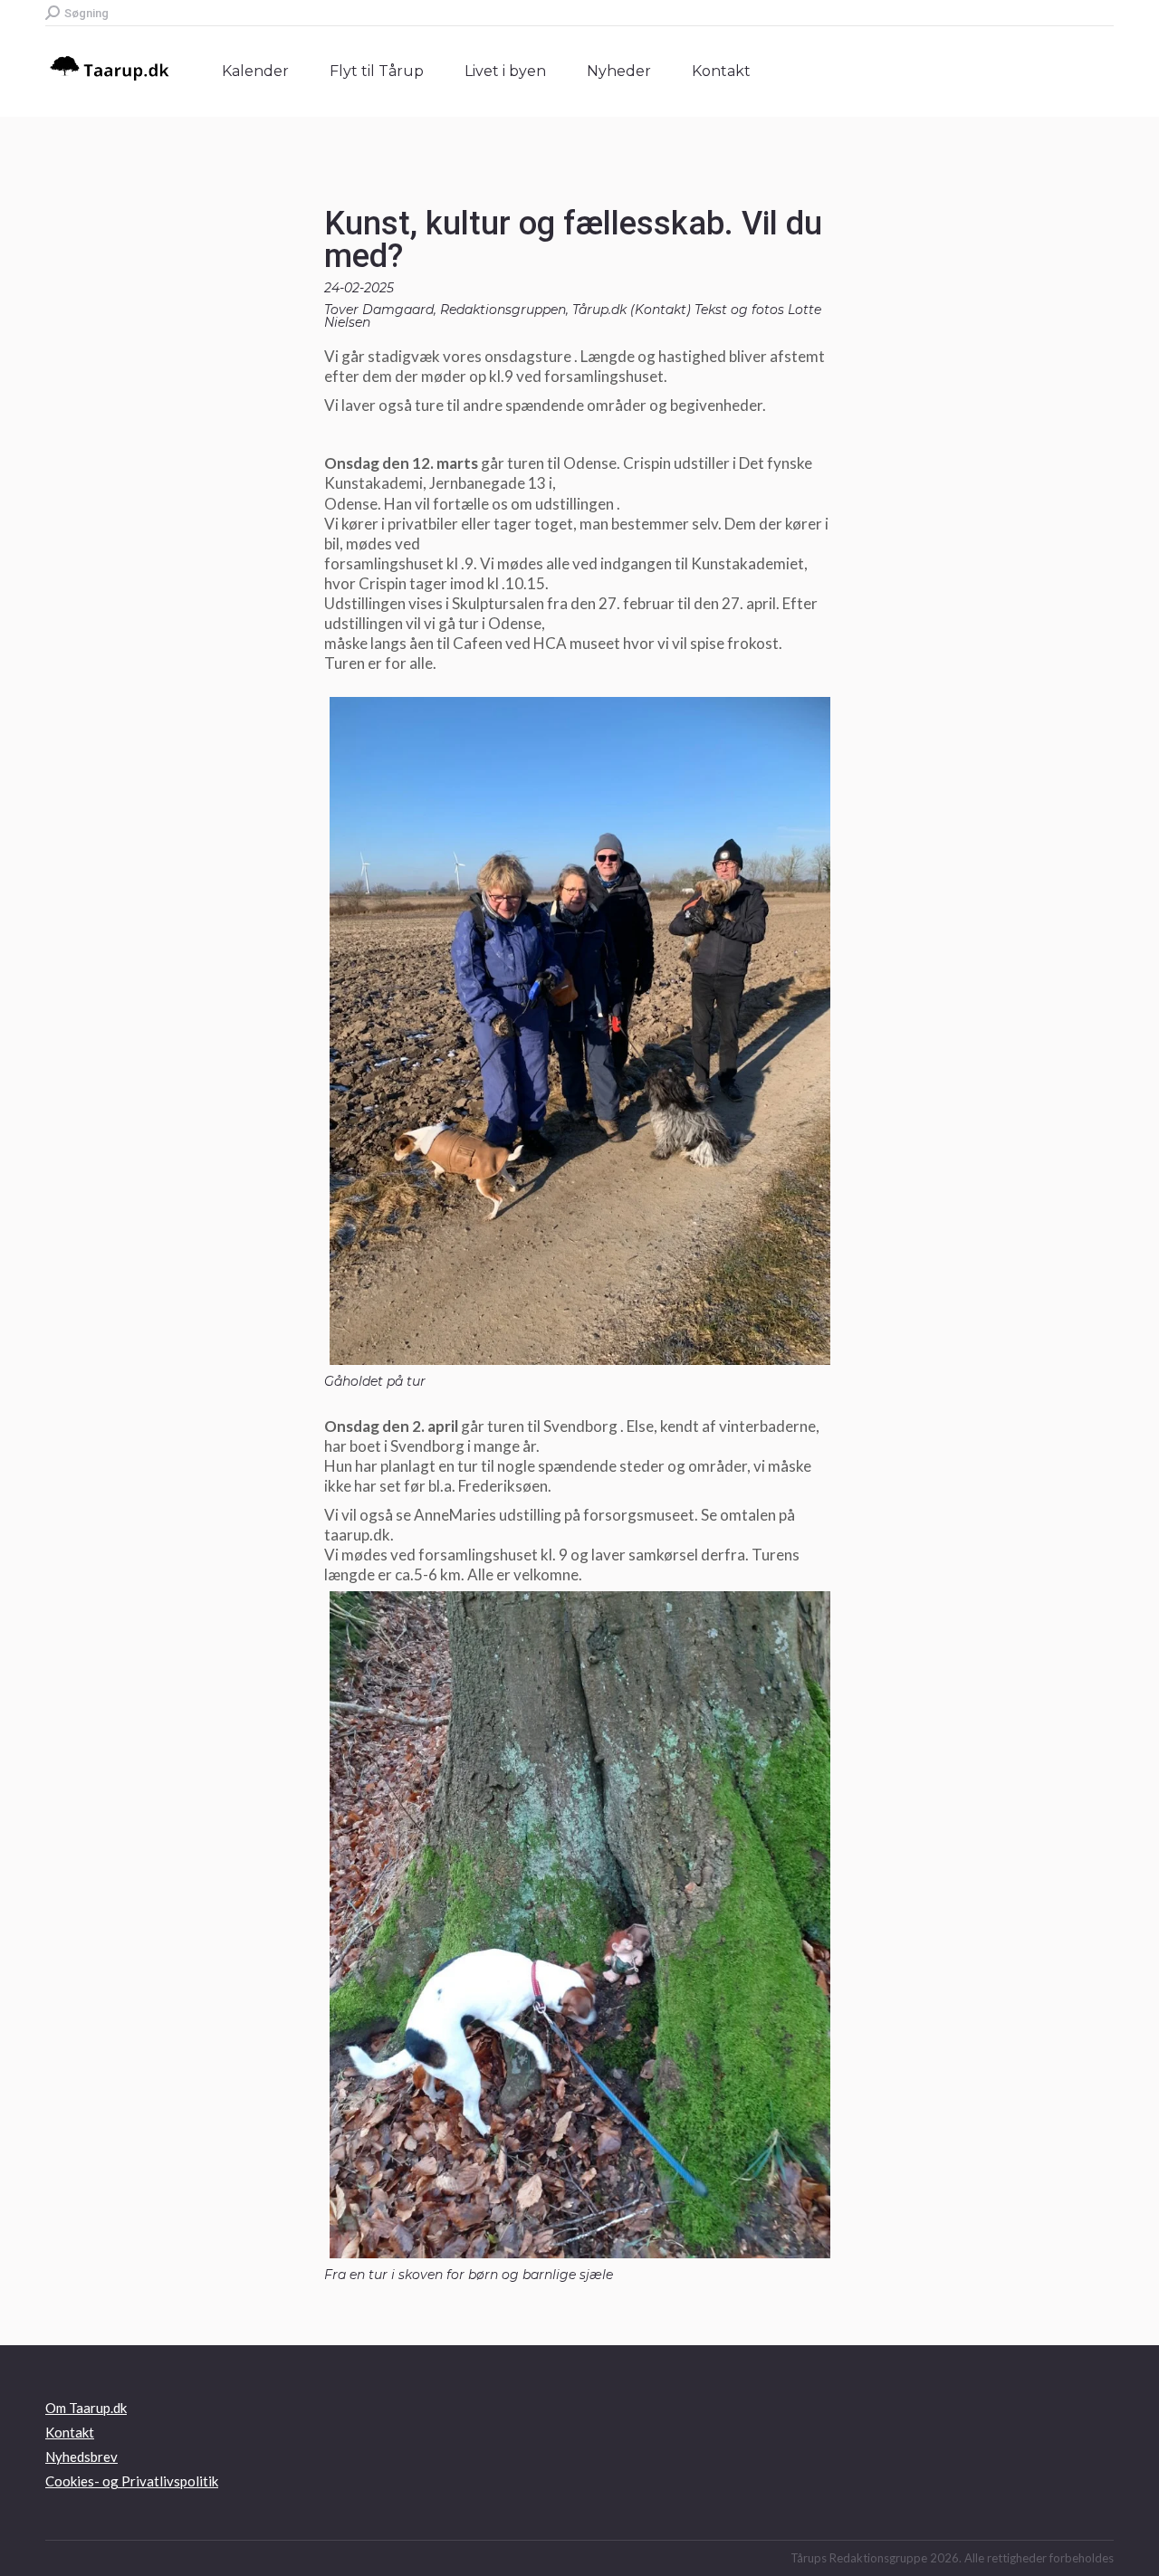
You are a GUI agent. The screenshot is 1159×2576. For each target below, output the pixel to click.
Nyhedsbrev (81, 2457)
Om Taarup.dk (86, 2408)
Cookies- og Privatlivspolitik (132, 2481)
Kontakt (661, 310)
